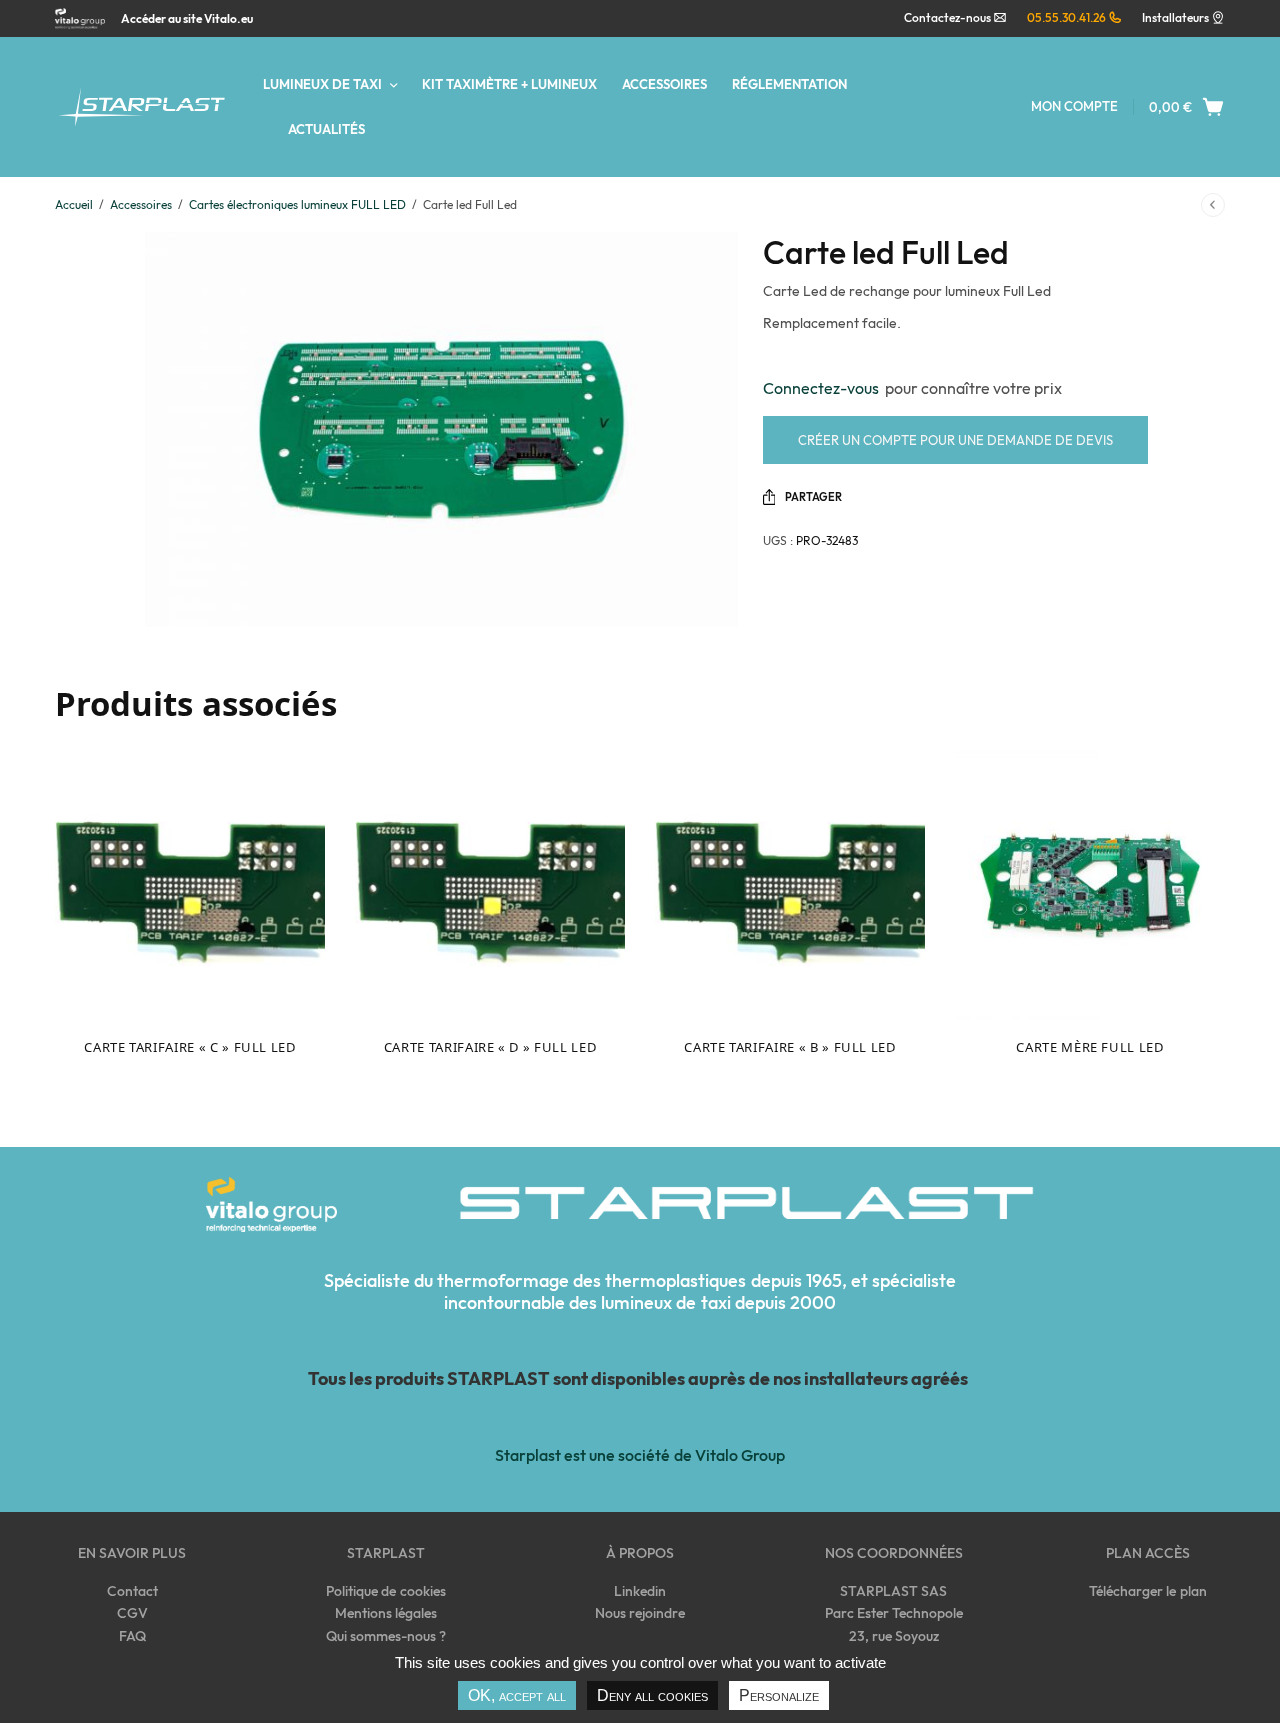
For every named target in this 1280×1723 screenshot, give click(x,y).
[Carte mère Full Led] (1090, 885)
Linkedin (640, 1591)
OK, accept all (517, 1695)
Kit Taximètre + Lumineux (509, 84)
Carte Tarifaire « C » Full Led (190, 1047)
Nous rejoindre (640, 1613)
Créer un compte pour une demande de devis (955, 440)
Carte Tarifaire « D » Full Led (490, 1047)
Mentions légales (386, 1613)
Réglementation (789, 84)
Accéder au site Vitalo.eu (187, 19)
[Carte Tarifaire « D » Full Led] (490, 885)
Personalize (779, 1695)
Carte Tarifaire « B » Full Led (790, 1047)
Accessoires (664, 84)
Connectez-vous (824, 388)
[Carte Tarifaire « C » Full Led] (190, 885)
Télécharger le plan (1147, 1591)
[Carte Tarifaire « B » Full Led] (790, 885)
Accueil (74, 204)
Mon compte (1074, 106)
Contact (132, 1591)
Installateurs (1175, 17)
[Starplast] (141, 107)
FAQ (132, 1636)
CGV (132, 1613)
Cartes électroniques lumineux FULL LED (297, 204)
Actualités (326, 129)
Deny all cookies (652, 1695)
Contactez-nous (948, 17)
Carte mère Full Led (1089, 1047)
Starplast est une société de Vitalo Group (639, 1455)
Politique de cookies (385, 1591)
